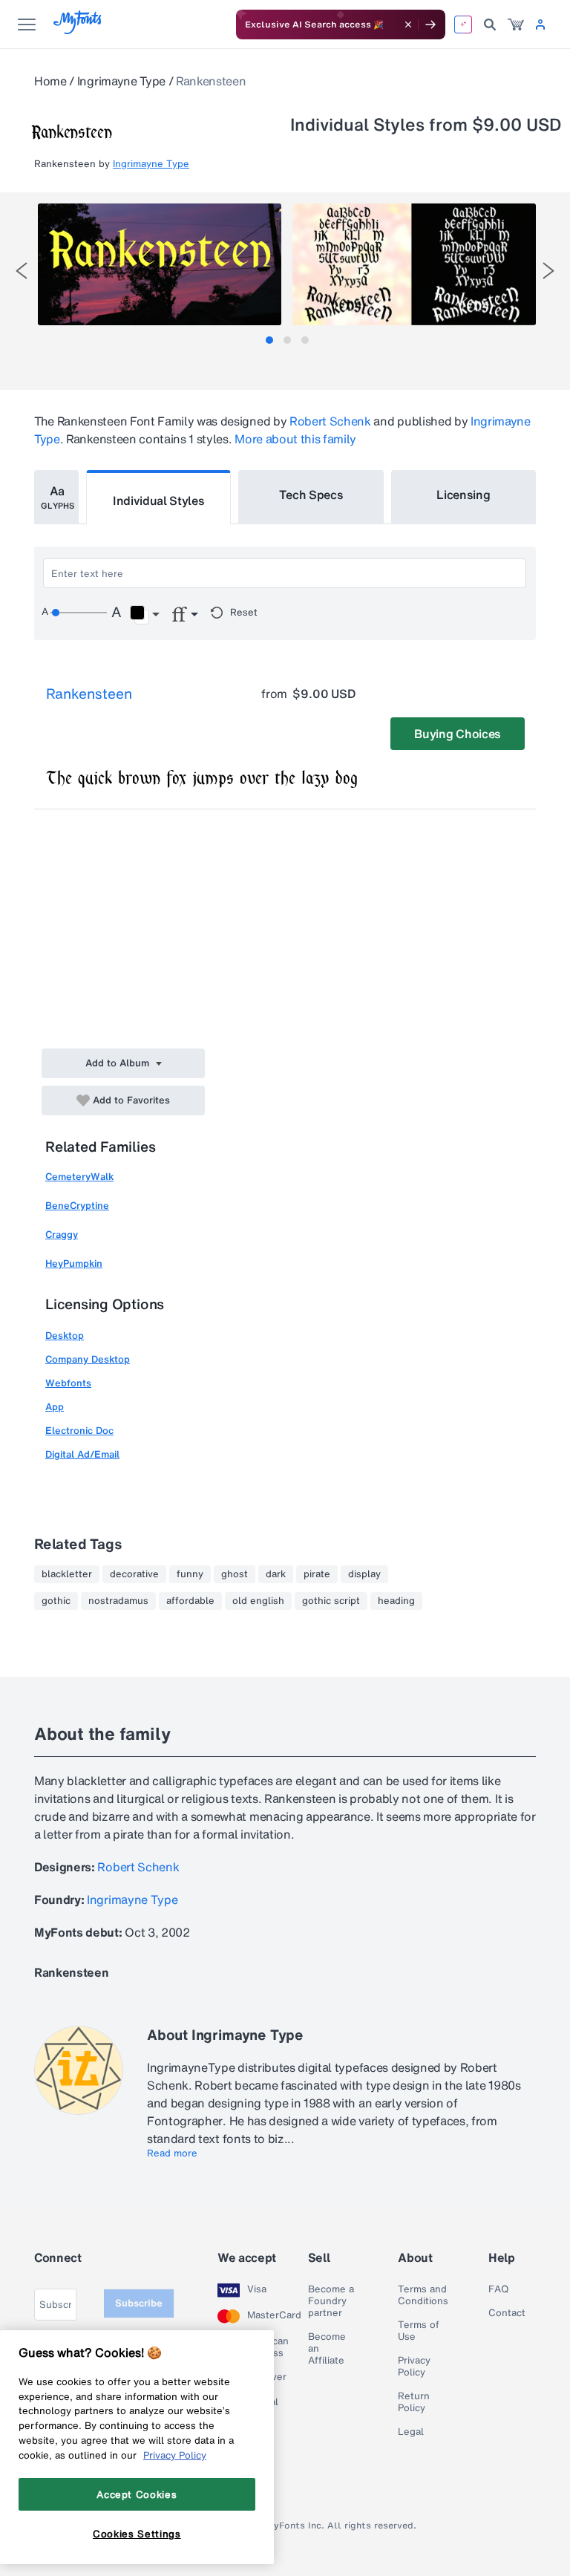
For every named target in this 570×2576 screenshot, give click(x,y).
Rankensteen (89, 694)
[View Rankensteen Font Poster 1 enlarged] (160, 264)
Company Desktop (88, 1359)
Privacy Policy (414, 2367)
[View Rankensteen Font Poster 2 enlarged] (414, 264)
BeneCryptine (77, 1206)
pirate (317, 1574)
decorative (134, 1574)
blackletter (67, 1574)
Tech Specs (311, 495)
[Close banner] (408, 25)
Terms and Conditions (423, 2295)
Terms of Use (419, 2331)
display (364, 1574)
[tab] (269, 340)
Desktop (65, 1336)
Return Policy (414, 2402)
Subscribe (139, 2303)
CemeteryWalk (79, 1177)
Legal (411, 2432)
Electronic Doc (79, 1431)
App (55, 1407)
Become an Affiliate (327, 2349)
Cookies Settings (137, 2534)
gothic (56, 1601)
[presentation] (22, 271)
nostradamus (118, 1601)
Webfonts (68, 1383)
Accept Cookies (137, 2494)
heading (396, 1601)
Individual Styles (159, 500)
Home (50, 81)
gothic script (331, 1601)
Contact (507, 2313)
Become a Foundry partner (331, 2301)
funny (190, 1574)
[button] (144, 615)
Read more (172, 2153)
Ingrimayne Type (121, 81)
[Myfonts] (78, 30)
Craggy (62, 1235)
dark (276, 1574)
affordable (190, 1601)
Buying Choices (458, 734)
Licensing (463, 495)
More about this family (295, 439)
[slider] (79, 613)
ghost (235, 1574)
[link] (516, 25)
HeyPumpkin (74, 1263)
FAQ (498, 2289)
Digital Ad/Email (82, 1454)
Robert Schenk (330, 421)
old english (258, 1601)
